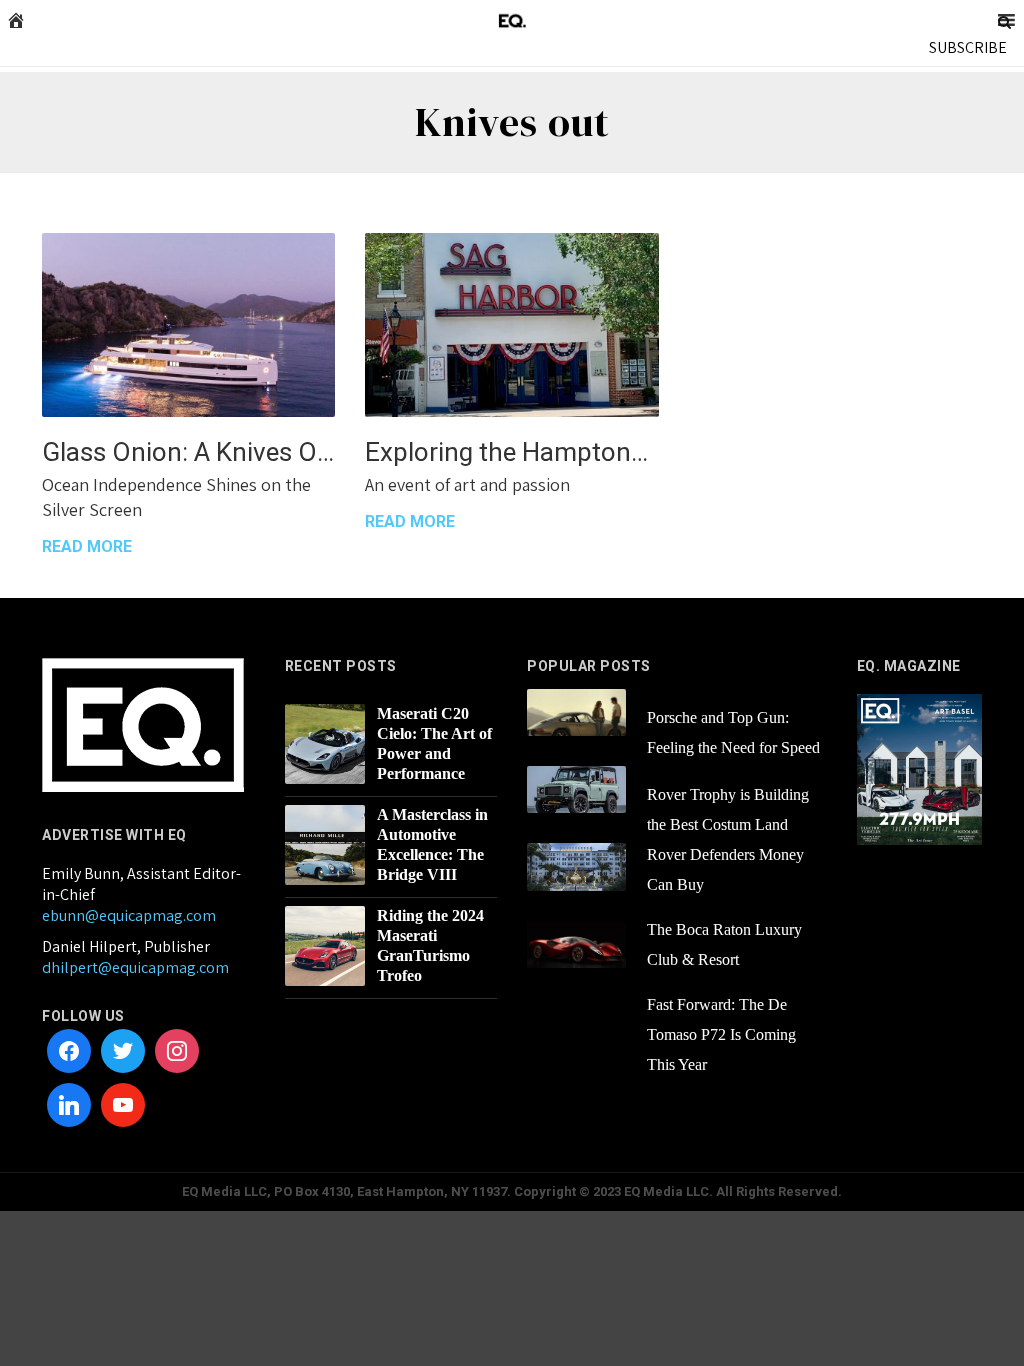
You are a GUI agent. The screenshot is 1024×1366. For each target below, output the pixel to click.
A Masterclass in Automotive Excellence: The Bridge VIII (432, 844)
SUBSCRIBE (968, 47)
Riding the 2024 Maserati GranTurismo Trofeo (430, 945)
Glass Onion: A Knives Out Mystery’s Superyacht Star (188, 452)
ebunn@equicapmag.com (129, 915)
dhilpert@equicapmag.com (135, 967)
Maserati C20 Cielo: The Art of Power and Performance (434, 743)
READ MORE (87, 546)
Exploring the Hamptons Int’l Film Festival (511, 452)
